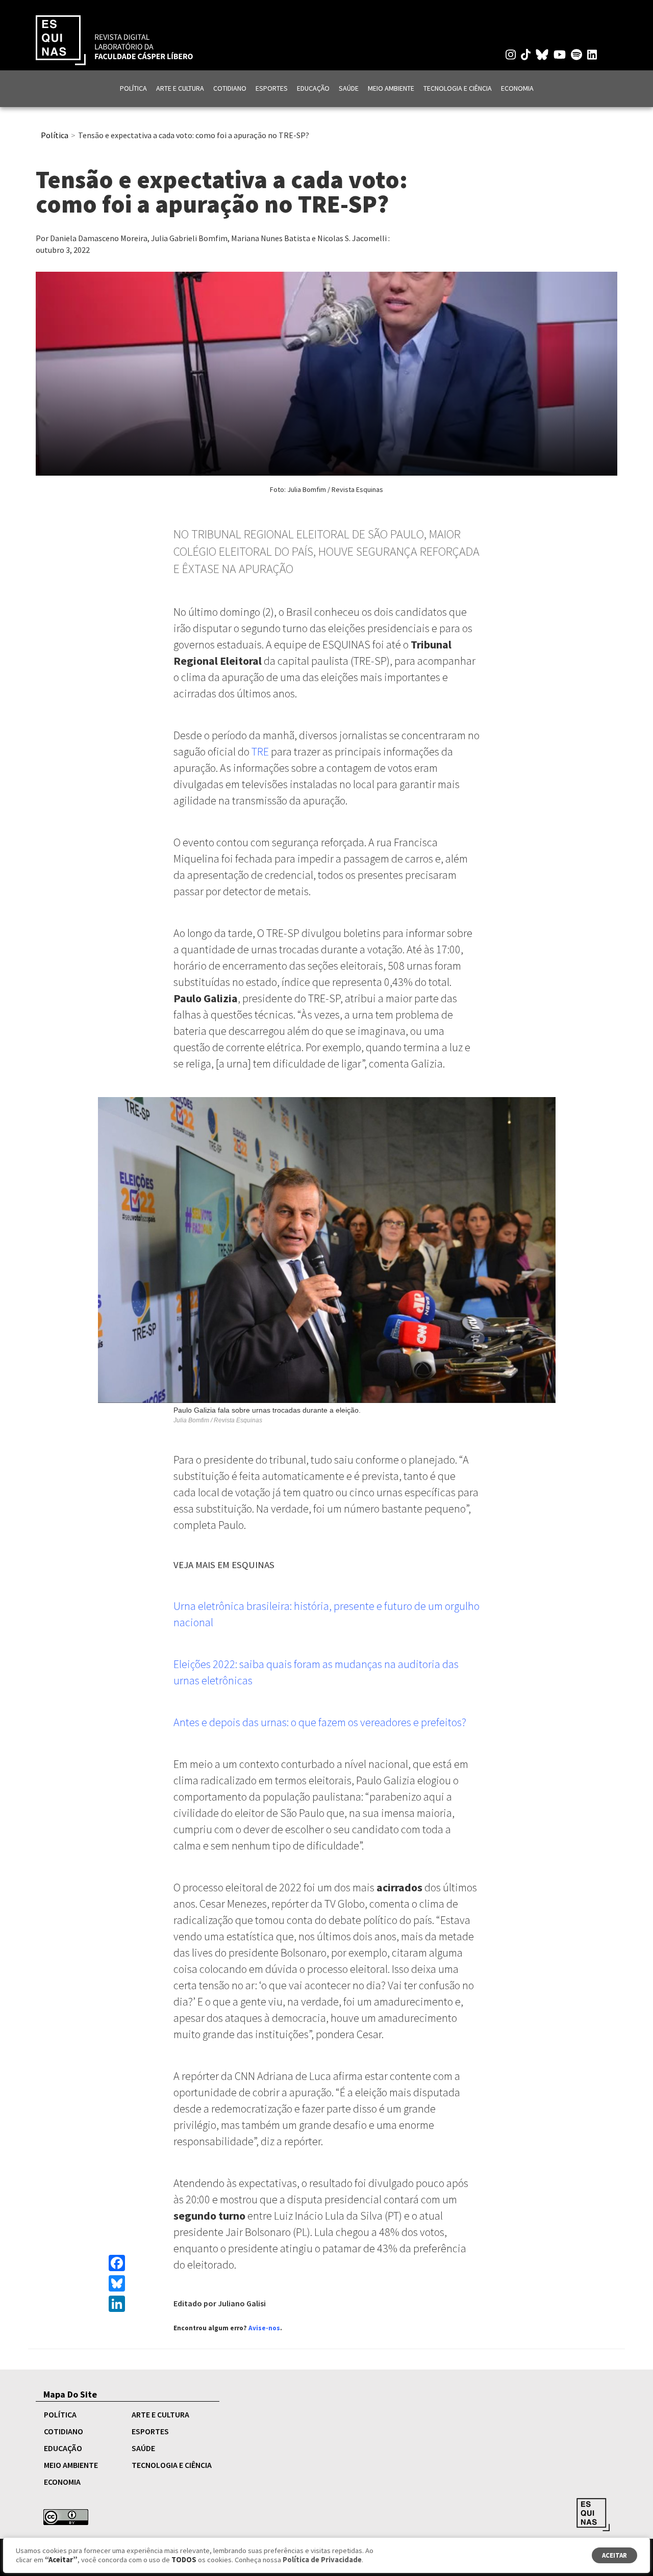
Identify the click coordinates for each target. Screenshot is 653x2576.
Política (133, 88)
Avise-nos (264, 2328)
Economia (517, 88)
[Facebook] (117, 2263)
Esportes (272, 88)
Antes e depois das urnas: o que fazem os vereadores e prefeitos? (320, 1722)
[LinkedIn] (117, 2304)
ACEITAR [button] (614, 2555)
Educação (313, 88)
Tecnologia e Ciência (458, 88)
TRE (260, 751)
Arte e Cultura (180, 88)
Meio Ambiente (391, 88)
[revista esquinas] (114, 39)
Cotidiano (230, 88)
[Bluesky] (117, 2283)
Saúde (349, 88)
